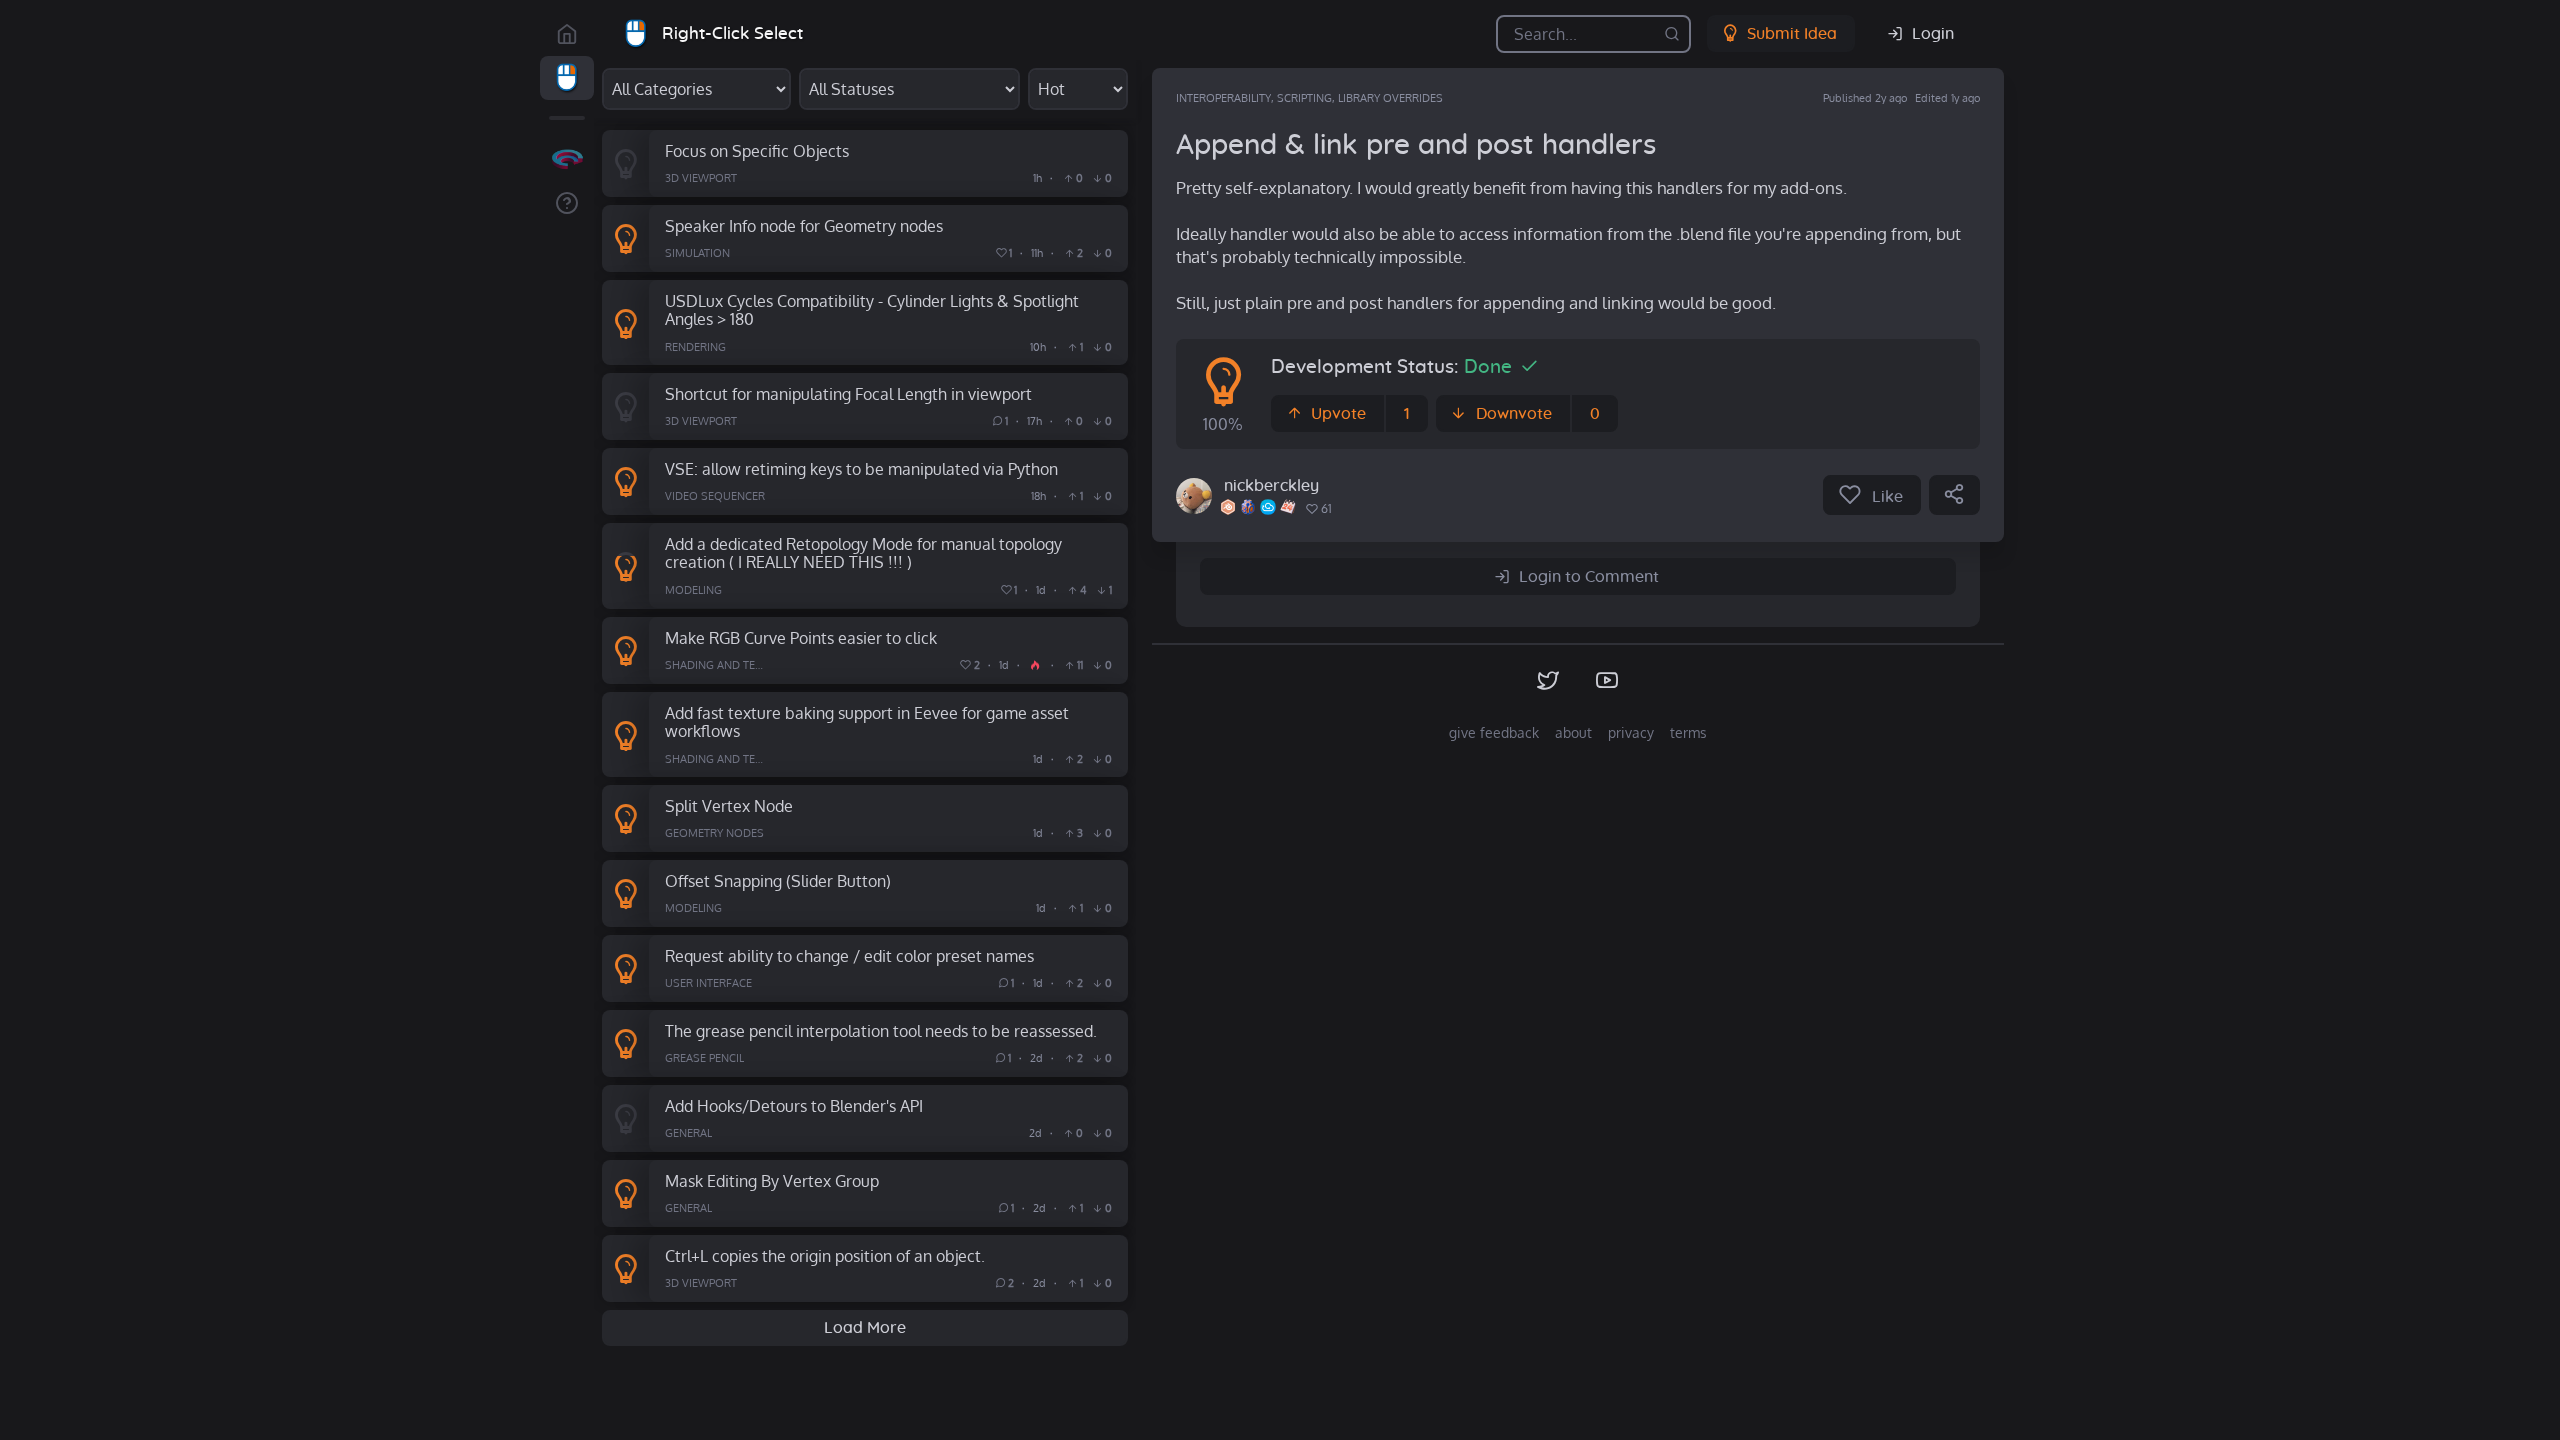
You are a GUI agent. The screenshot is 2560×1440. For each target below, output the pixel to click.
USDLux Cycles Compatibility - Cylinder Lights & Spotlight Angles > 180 (872, 310)
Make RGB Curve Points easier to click (801, 637)
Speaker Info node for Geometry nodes (804, 225)
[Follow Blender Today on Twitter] (1548, 681)
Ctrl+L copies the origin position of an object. (825, 1255)
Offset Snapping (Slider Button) (778, 880)
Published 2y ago (1865, 98)
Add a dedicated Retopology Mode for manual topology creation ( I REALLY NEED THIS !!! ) (863, 553)
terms (1688, 732)
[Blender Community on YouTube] (1607, 681)
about (1573, 732)
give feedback (1494, 732)
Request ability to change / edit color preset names (849, 955)
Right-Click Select (732, 33)
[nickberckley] (1194, 496)
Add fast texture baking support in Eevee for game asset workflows (867, 722)
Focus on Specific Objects (757, 150)
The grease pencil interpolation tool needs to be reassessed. (881, 1030)
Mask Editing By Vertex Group (772, 1180)
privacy (1631, 732)
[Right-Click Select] (567, 78)
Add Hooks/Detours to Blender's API (794, 1105)
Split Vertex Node (729, 805)
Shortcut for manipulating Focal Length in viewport (848, 393)
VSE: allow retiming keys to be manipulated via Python (861, 468)
